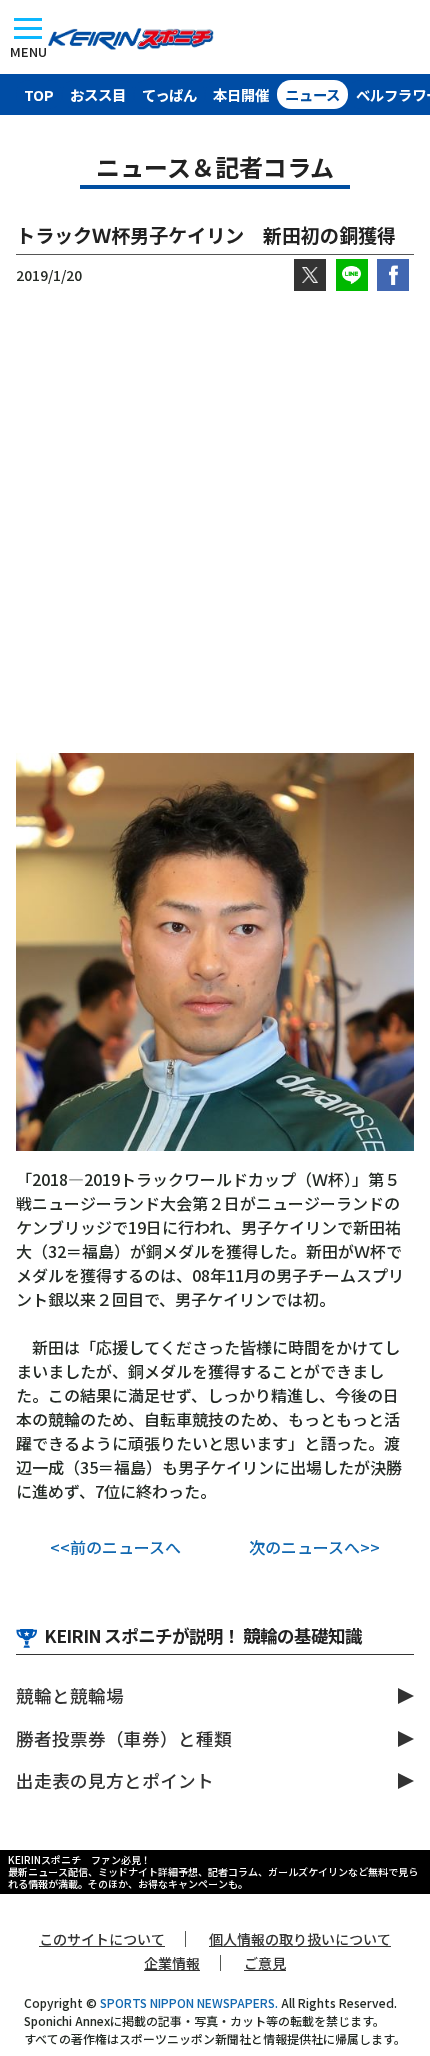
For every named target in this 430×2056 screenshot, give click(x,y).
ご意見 (265, 1963)
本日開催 (241, 94)
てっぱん (169, 94)
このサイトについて (102, 1939)
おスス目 (98, 94)
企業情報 (172, 1963)
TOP (39, 94)
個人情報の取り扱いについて (300, 1939)
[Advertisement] (215, 522)
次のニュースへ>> (314, 1547)
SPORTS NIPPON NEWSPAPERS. (189, 2002)
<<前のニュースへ (115, 1547)
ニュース (312, 94)
